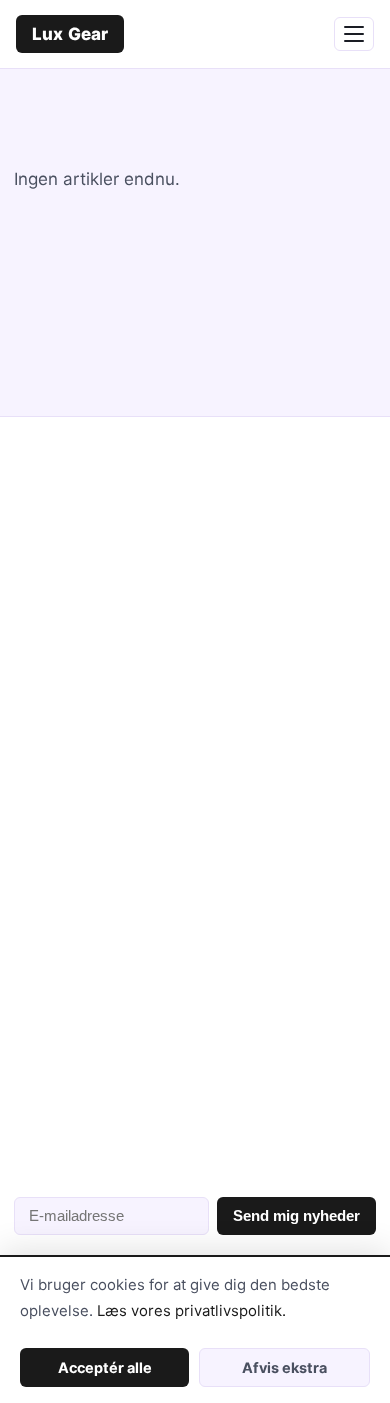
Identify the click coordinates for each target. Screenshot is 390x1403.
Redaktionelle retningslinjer (114, 985)
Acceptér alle (105, 1367)
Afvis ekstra (284, 1367)
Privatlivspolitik (70, 1058)
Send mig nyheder (296, 1215)
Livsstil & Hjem (67, 719)
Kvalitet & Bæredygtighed (108, 756)
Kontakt (42, 1022)
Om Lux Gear (61, 948)
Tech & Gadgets (72, 682)
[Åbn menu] (354, 34)
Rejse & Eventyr (71, 793)
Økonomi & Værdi (76, 830)
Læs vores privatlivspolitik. (191, 1311)
